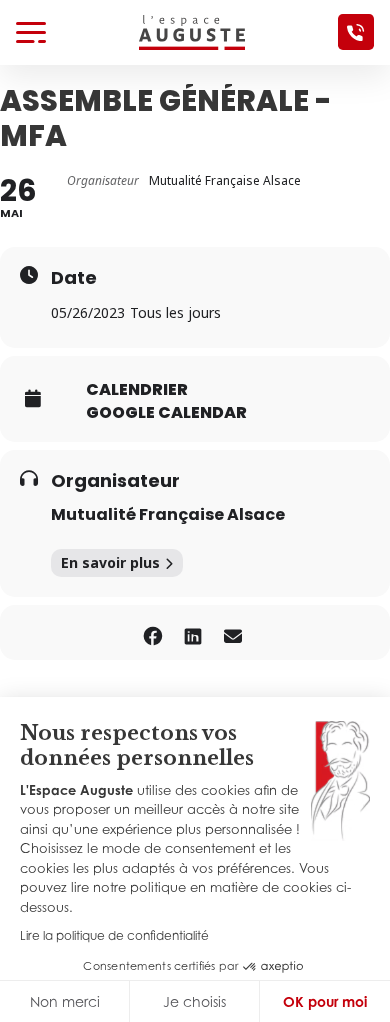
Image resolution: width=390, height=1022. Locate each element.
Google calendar (166, 413)
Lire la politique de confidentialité (114, 935)
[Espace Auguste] (192, 31)
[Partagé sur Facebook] (152, 632)
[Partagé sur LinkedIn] (192, 632)
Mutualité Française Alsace (168, 514)
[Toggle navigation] (31, 32)
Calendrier (137, 390)
